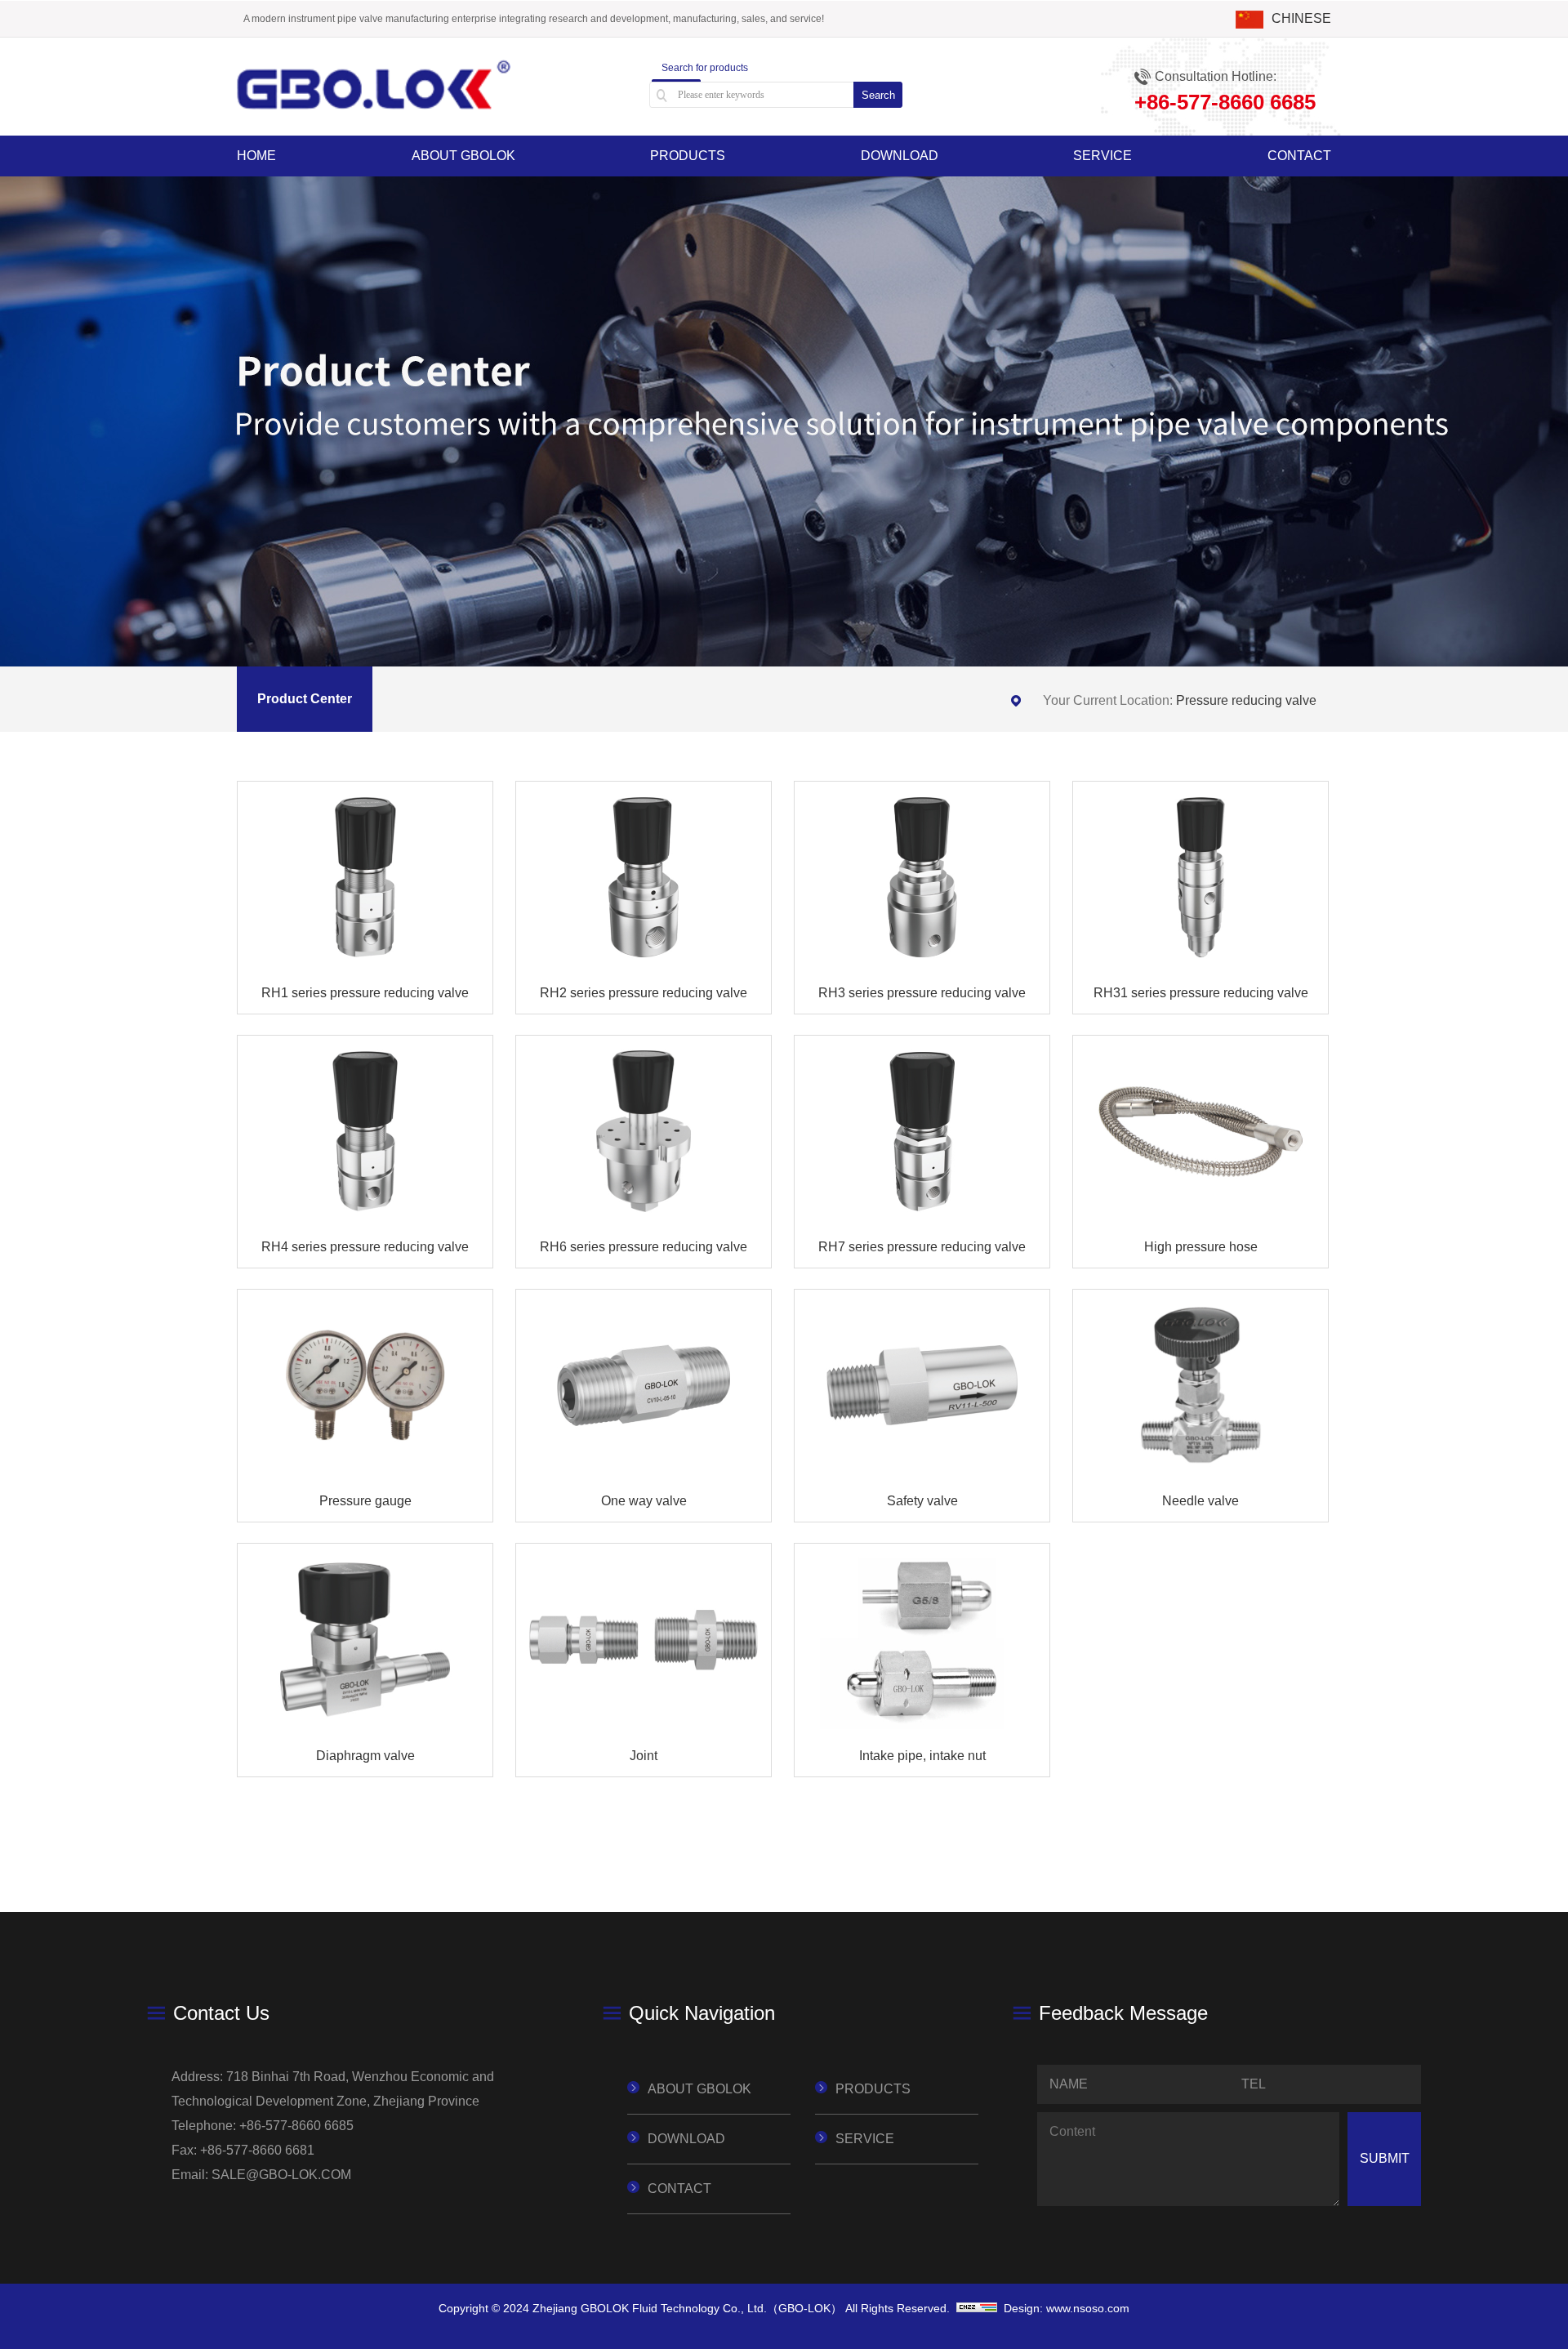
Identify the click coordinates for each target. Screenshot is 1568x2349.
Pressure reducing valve (1246, 700)
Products (688, 156)
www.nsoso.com (1088, 2308)
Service (1102, 156)
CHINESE (1301, 18)
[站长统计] (977, 2308)
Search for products (705, 68)
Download (900, 156)
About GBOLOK (463, 156)
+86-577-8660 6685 (296, 2126)
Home (256, 156)
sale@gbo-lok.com (281, 2175)
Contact (1299, 156)
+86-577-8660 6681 (257, 2150)
